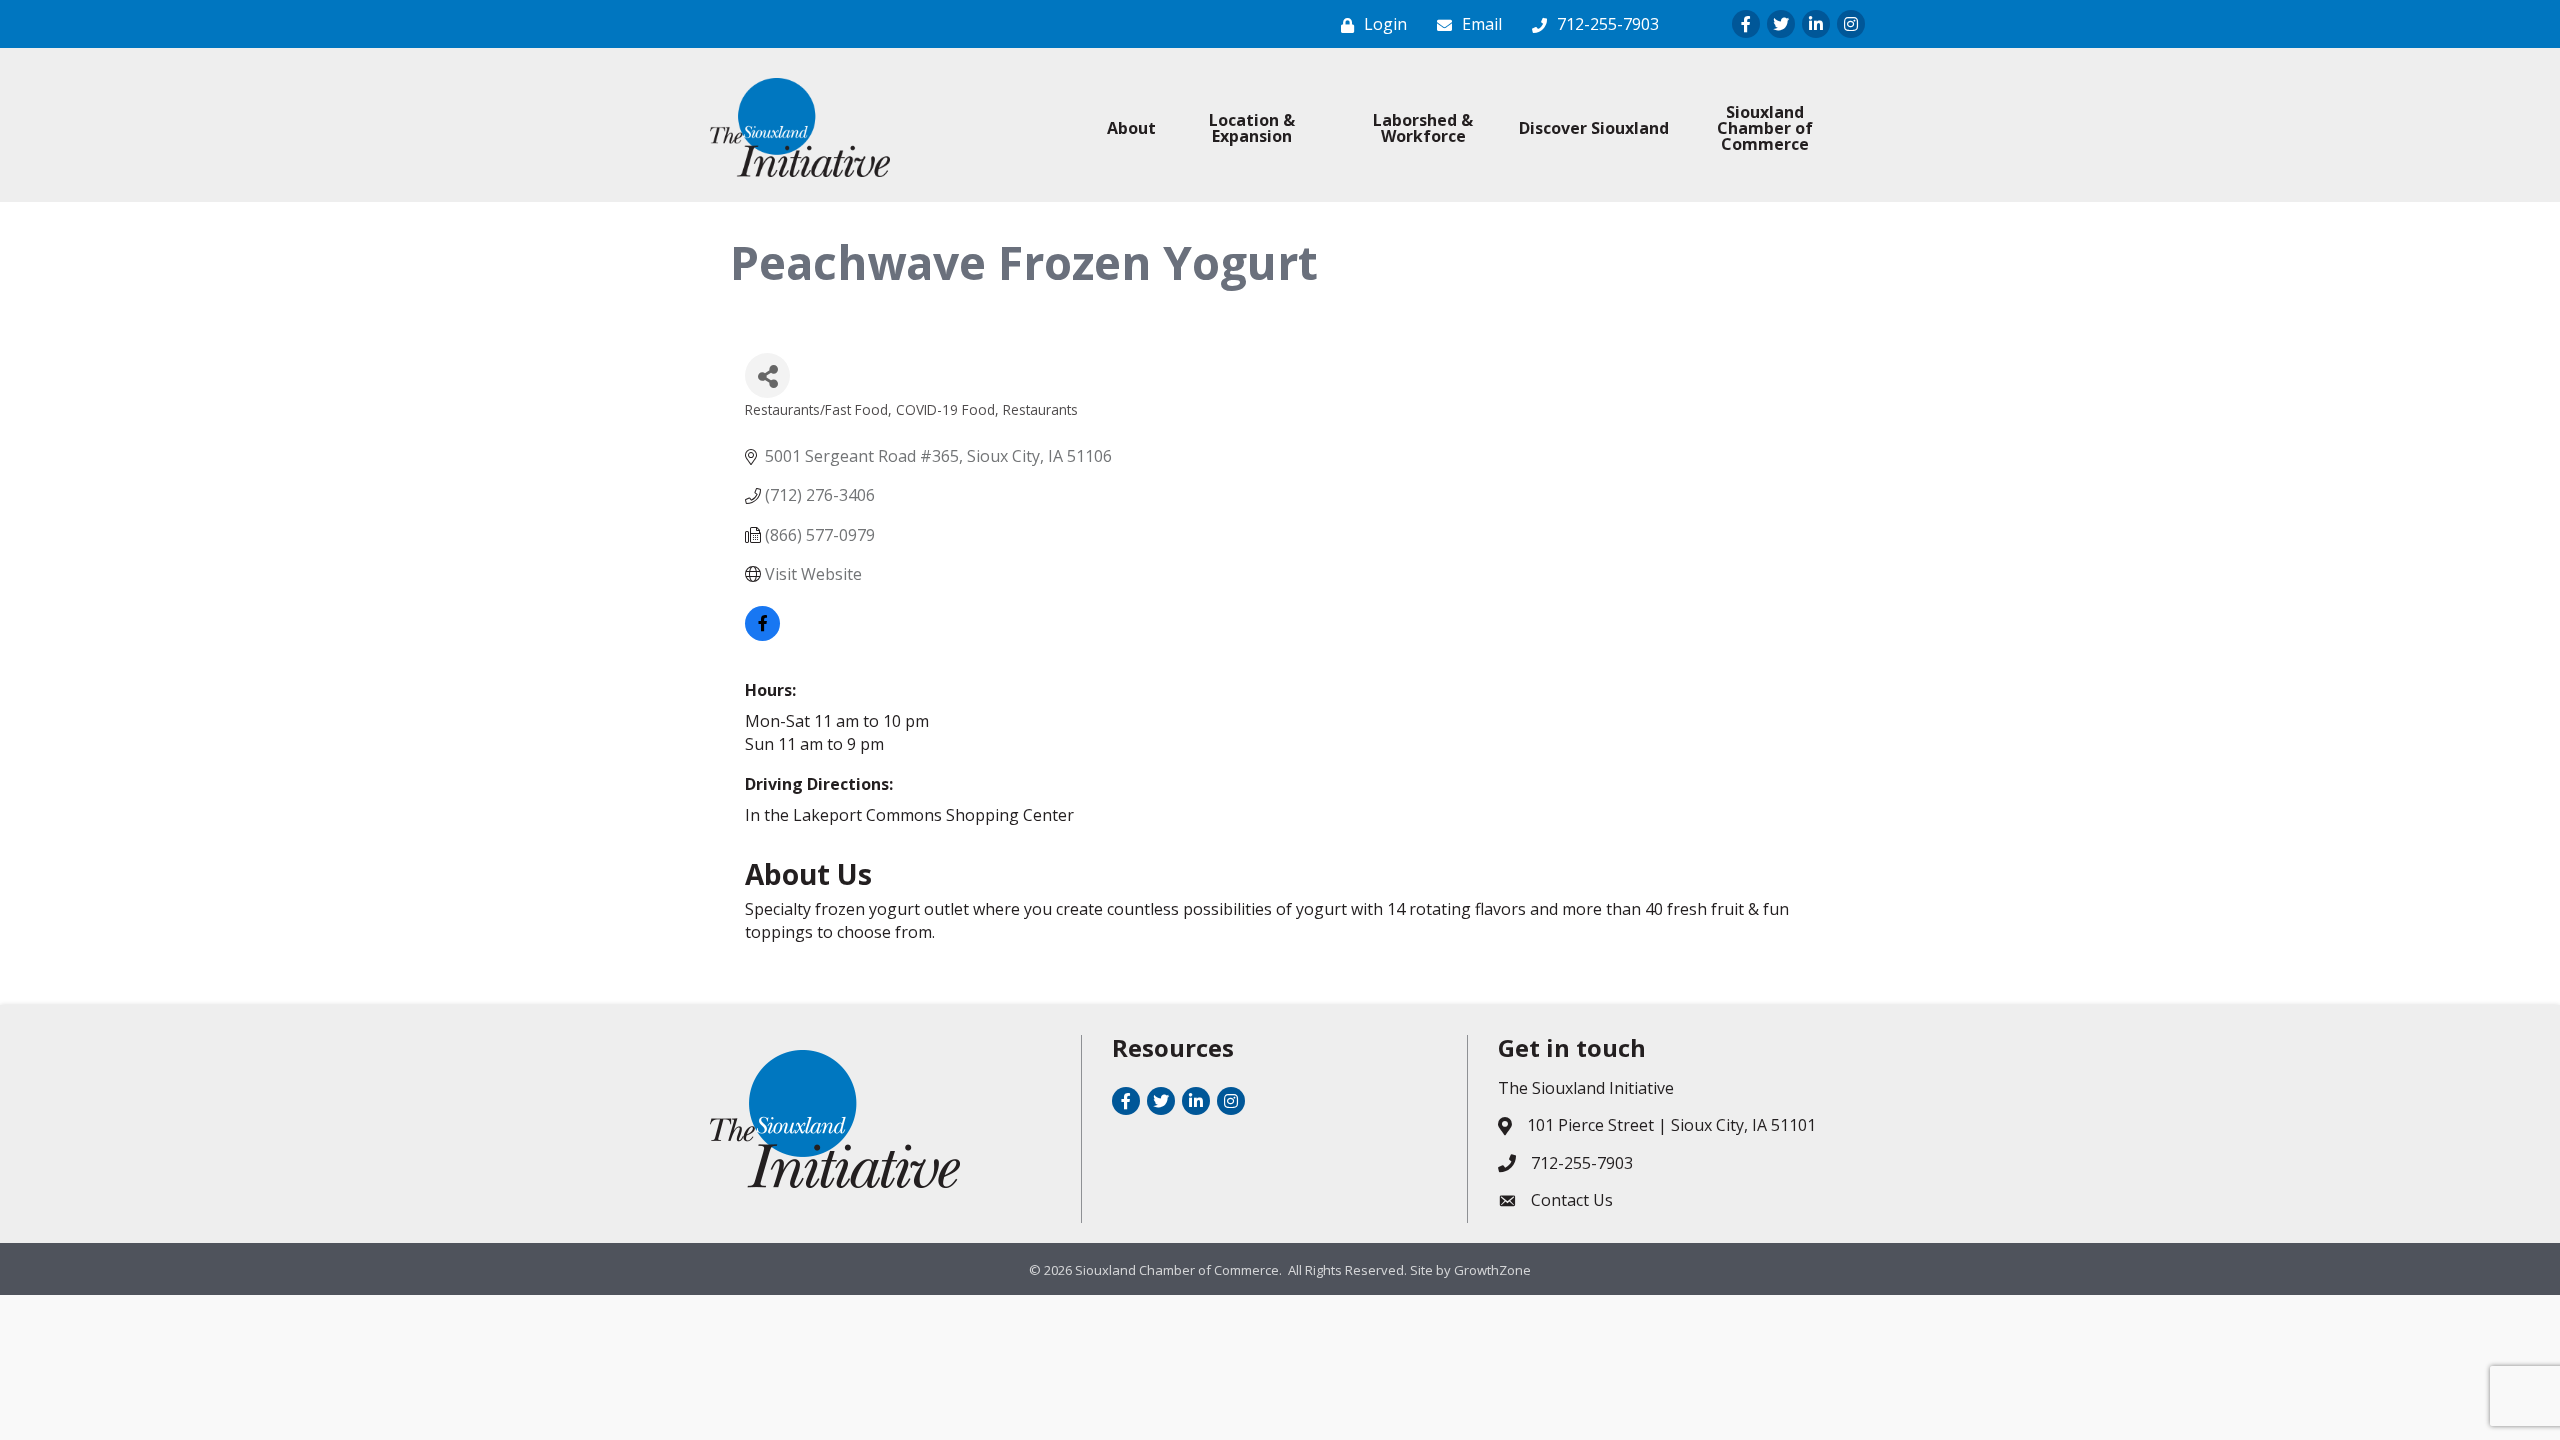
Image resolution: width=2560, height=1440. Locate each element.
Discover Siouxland (1594, 128)
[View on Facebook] (762, 635)
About (1131, 128)
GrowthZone (1492, 1270)
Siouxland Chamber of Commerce (1765, 128)
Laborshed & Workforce (1423, 128)
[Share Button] (767, 375)
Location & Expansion (1252, 128)
